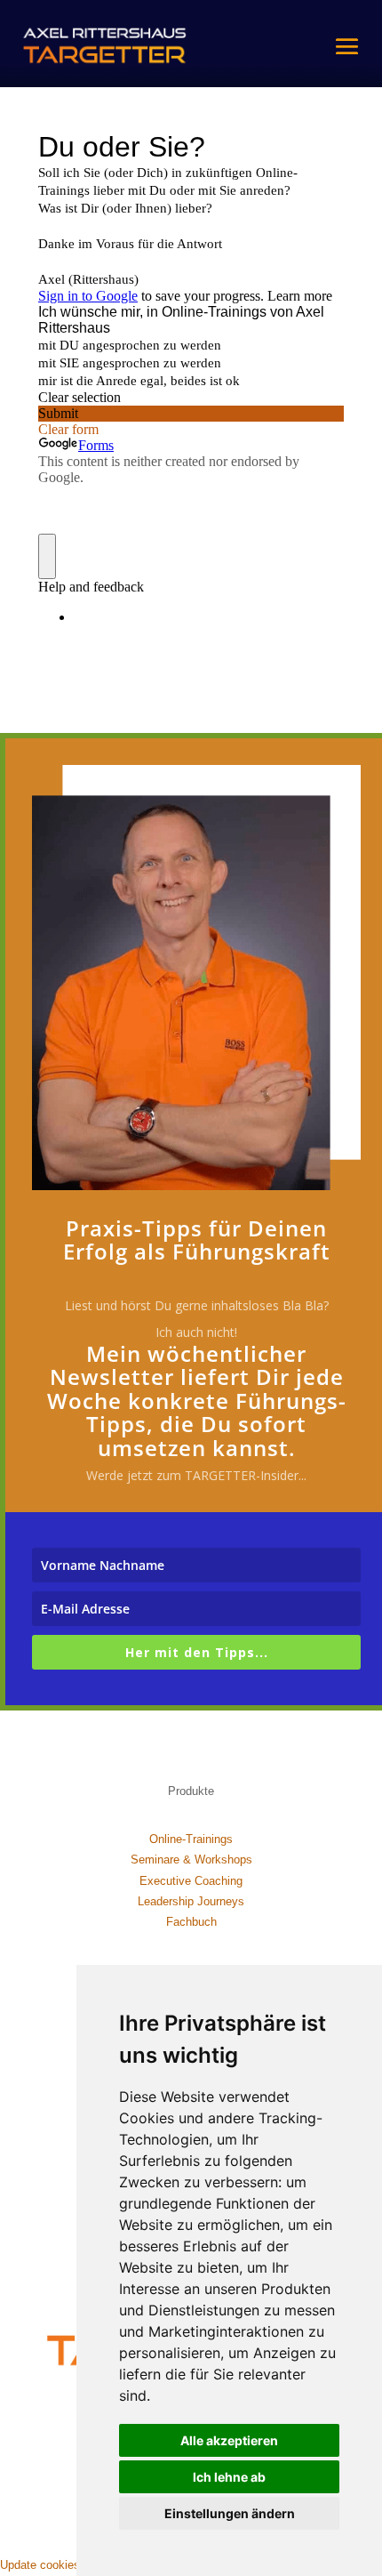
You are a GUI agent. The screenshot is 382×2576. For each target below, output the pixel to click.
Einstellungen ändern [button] (230, 2513)
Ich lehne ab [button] (229, 2477)
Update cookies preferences (72, 2565)
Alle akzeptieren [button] (229, 2440)
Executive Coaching (191, 1881)
